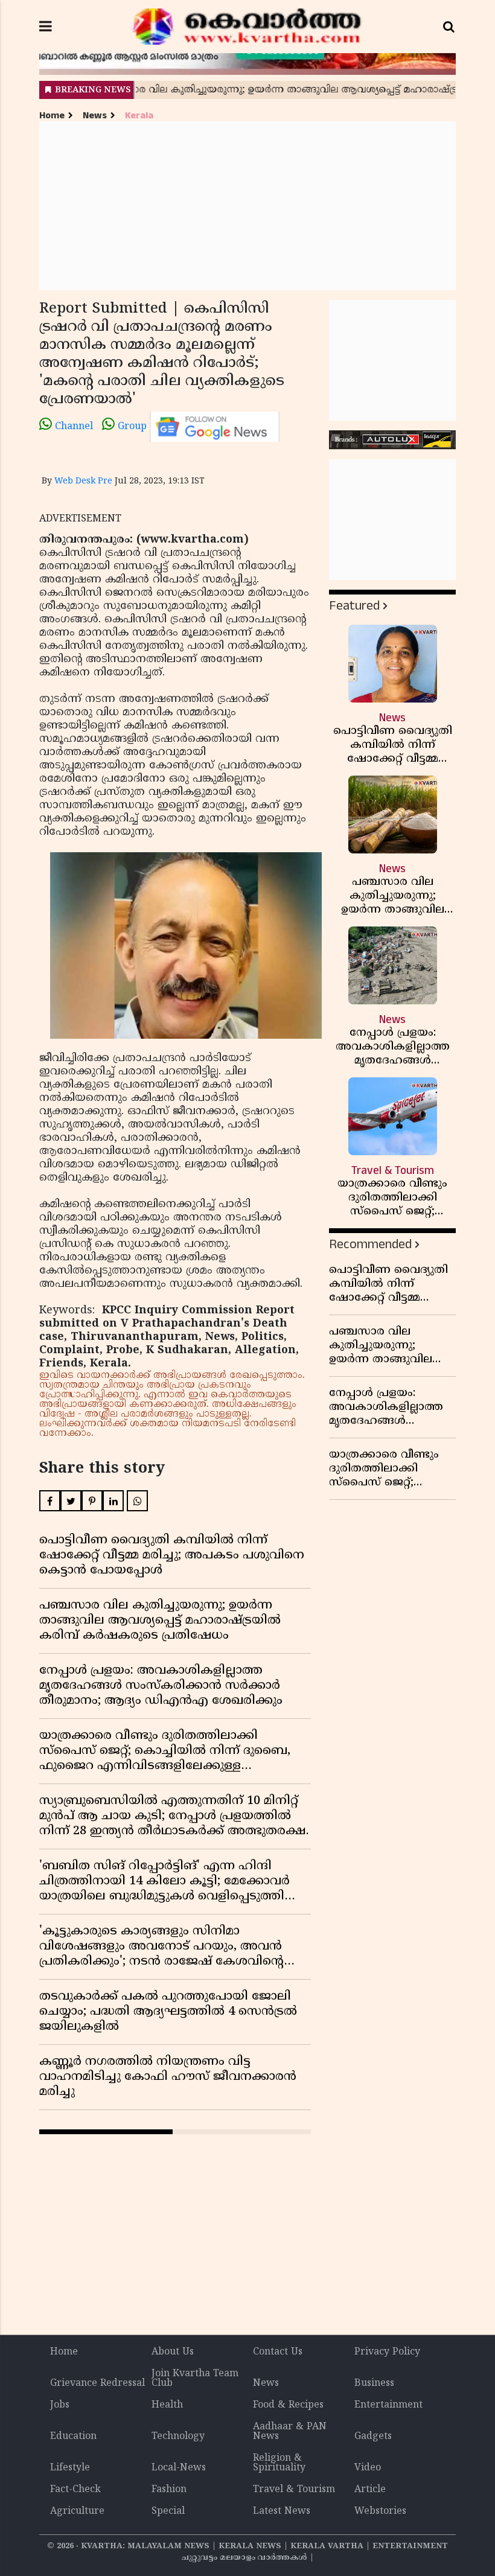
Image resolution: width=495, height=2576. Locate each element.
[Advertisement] (247, 206)
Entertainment (388, 2405)
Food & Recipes (288, 2405)
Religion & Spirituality (279, 2463)
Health (167, 2405)
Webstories (380, 2511)
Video (368, 2468)
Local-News (179, 2468)
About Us (173, 2352)
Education (73, 2437)
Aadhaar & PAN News (290, 2432)
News (95, 116)
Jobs (60, 2405)
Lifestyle (70, 2468)
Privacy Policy (387, 2352)
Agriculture (77, 2511)
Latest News (282, 2511)
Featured (354, 606)
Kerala (139, 116)
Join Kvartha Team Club (195, 2379)
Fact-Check (75, 2490)
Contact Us (278, 2352)
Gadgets (373, 2437)
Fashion (169, 2490)
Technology (178, 2437)
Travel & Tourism (294, 2490)
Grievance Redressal (97, 2383)
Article (370, 2490)
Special (168, 2511)
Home (52, 116)
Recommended (370, 1244)
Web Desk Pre (83, 481)
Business (374, 2383)
